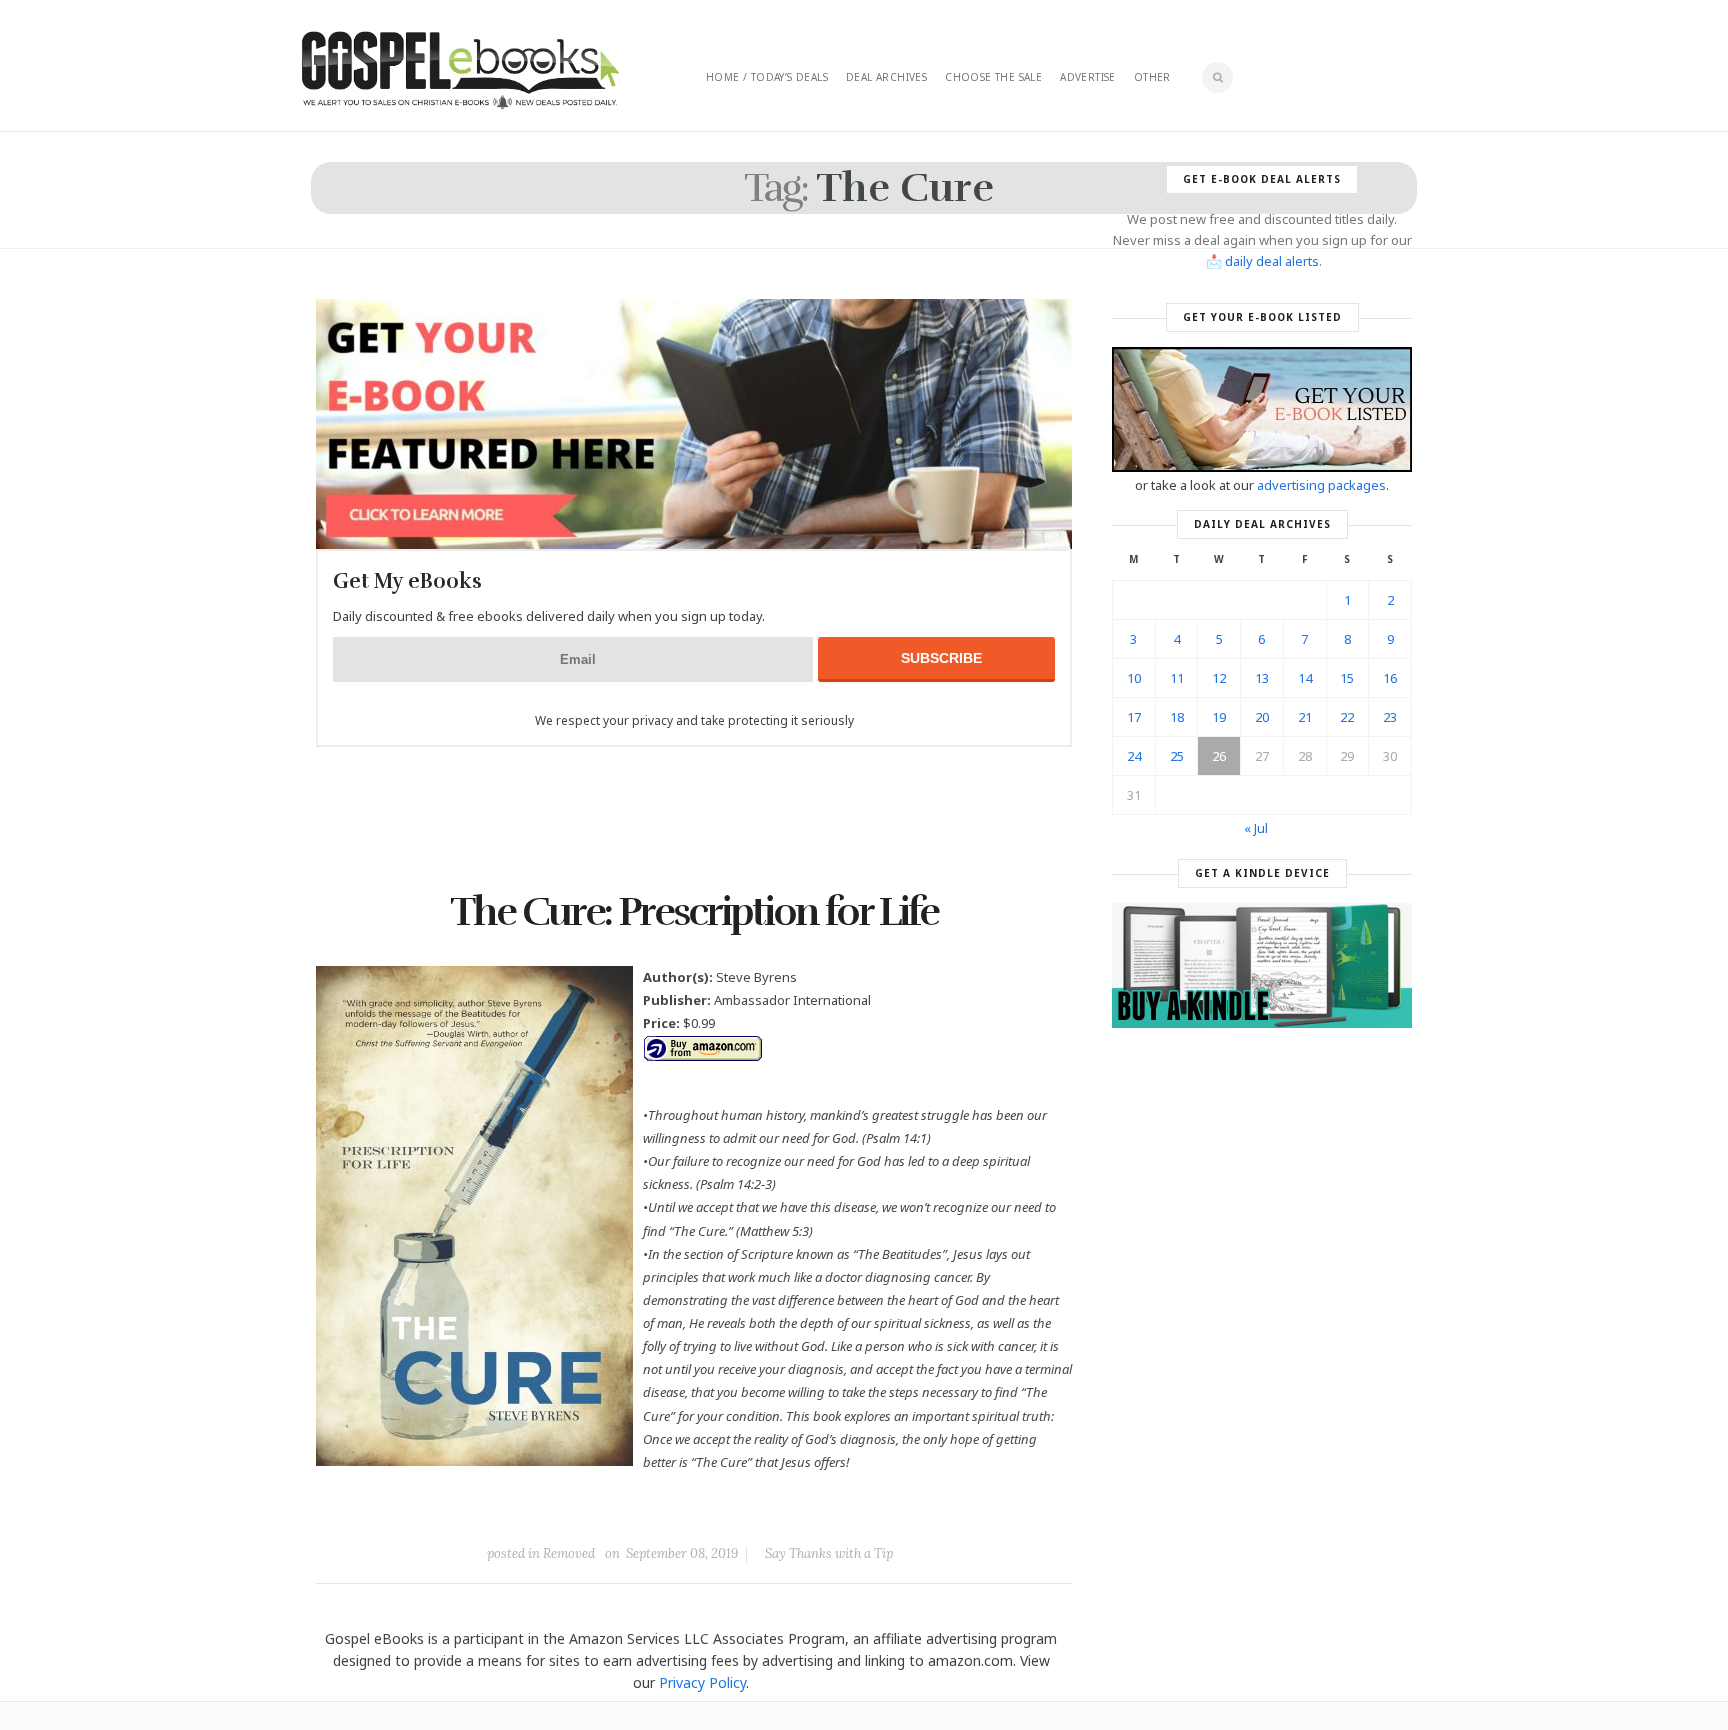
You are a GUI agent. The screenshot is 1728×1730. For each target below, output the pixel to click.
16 (1390, 678)
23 (1390, 717)
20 (1262, 717)
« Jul (1256, 828)
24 (1134, 756)
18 (1177, 717)
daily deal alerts (1272, 261)
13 (1262, 678)
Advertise (1088, 77)
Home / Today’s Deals (767, 77)
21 (1305, 717)
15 (1347, 678)
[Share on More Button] (835, 1508)
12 (1219, 678)
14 (1305, 678)
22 (1347, 717)
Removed (569, 1553)
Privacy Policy (702, 1682)
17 (1134, 717)
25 (1177, 756)
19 (1219, 717)
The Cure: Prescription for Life (694, 912)
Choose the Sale (993, 77)
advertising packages (1321, 485)
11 (1177, 678)
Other (1152, 77)
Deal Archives (886, 77)
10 (1134, 678)
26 (1219, 756)
